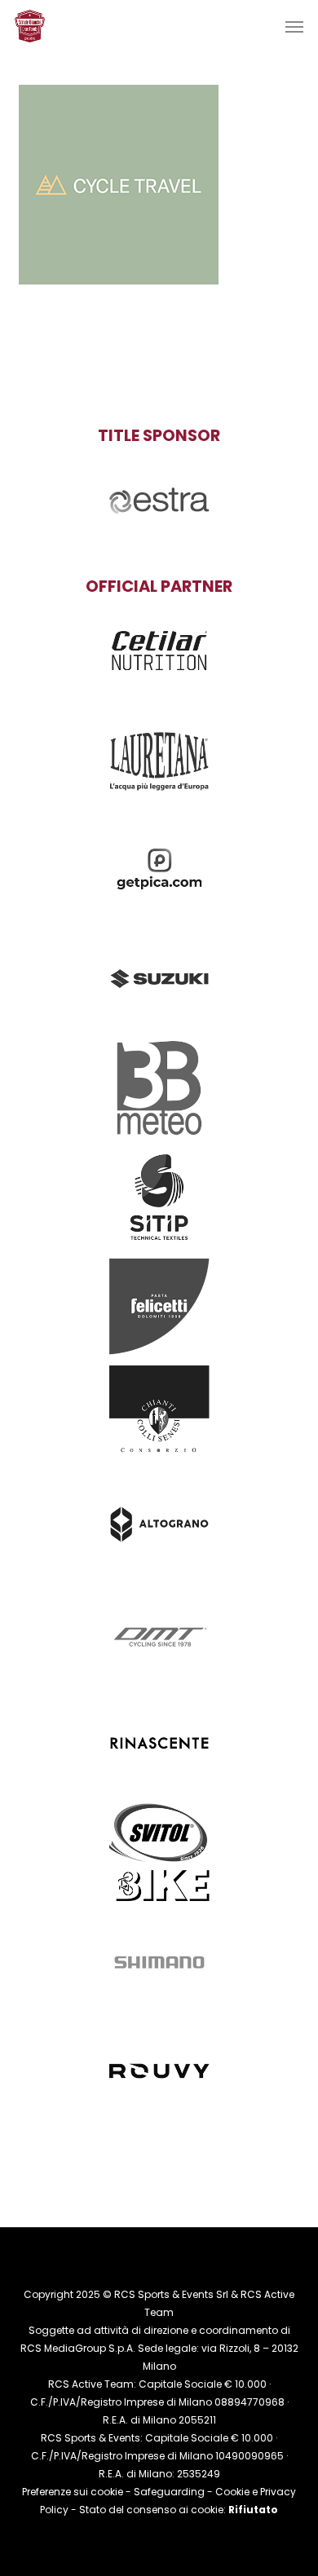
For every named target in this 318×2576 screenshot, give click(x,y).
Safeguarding (169, 2492)
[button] (294, 26)
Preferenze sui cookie (73, 2492)
